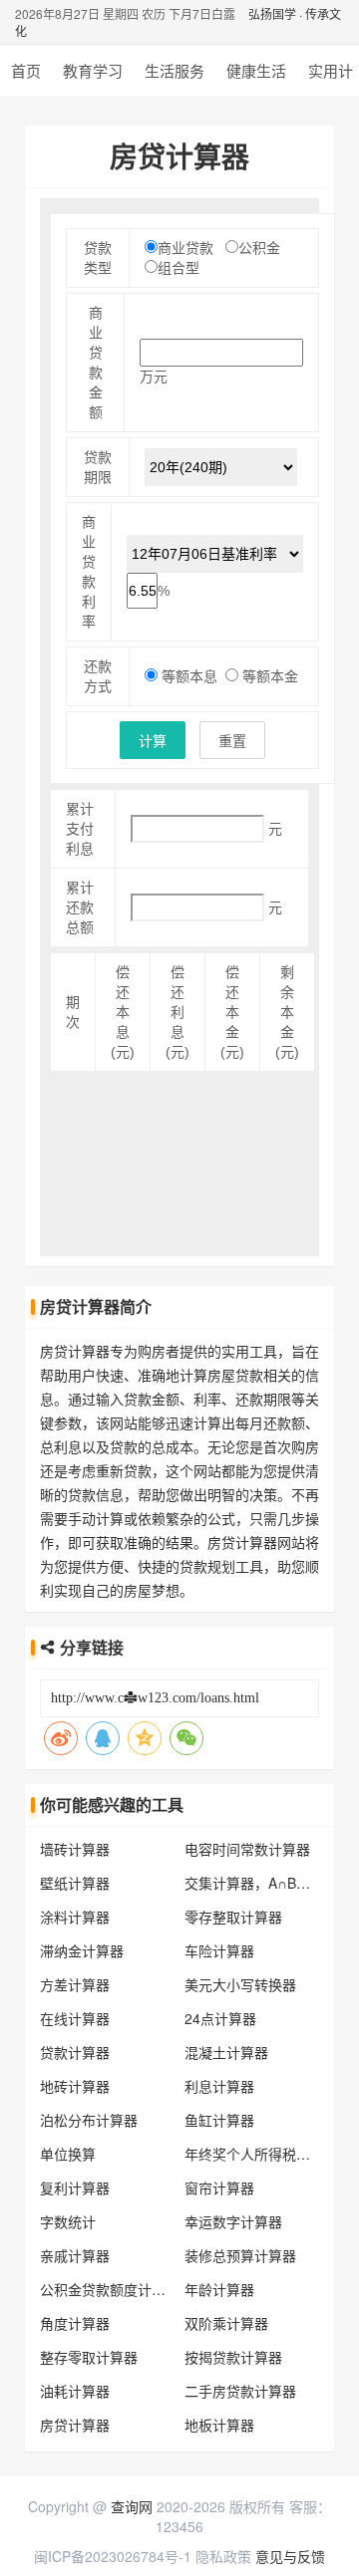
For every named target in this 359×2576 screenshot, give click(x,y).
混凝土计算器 (226, 2052)
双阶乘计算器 (226, 2323)
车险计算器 (219, 1950)
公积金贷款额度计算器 (110, 2289)
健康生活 (256, 70)
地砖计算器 (75, 2086)
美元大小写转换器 (240, 1984)
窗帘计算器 (219, 2188)
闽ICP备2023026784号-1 (113, 2556)
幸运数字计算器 (233, 2221)
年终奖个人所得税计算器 (261, 2154)
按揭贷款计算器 (233, 2357)
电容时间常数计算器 (247, 1849)
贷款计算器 (75, 2052)
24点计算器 (220, 2018)
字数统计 (68, 2221)
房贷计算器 (75, 2425)
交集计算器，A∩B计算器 (261, 1883)
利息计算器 (219, 2086)
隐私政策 (223, 2556)
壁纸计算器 (75, 1883)
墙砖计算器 (75, 1849)
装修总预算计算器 (240, 2255)
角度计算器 (75, 2323)
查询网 (132, 2506)
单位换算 (68, 2154)
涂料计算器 (75, 1917)
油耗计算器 (75, 2391)
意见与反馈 (290, 2556)
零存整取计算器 (233, 1917)
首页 (26, 70)
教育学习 (93, 70)
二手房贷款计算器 (240, 2391)
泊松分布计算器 (89, 2120)
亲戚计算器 (75, 2255)
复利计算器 (75, 2188)
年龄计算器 (219, 2289)
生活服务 (175, 70)
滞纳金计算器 (82, 1950)
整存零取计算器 (89, 2357)
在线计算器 (75, 2018)
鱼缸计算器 (219, 2120)
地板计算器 (219, 2425)
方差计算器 (75, 1984)
